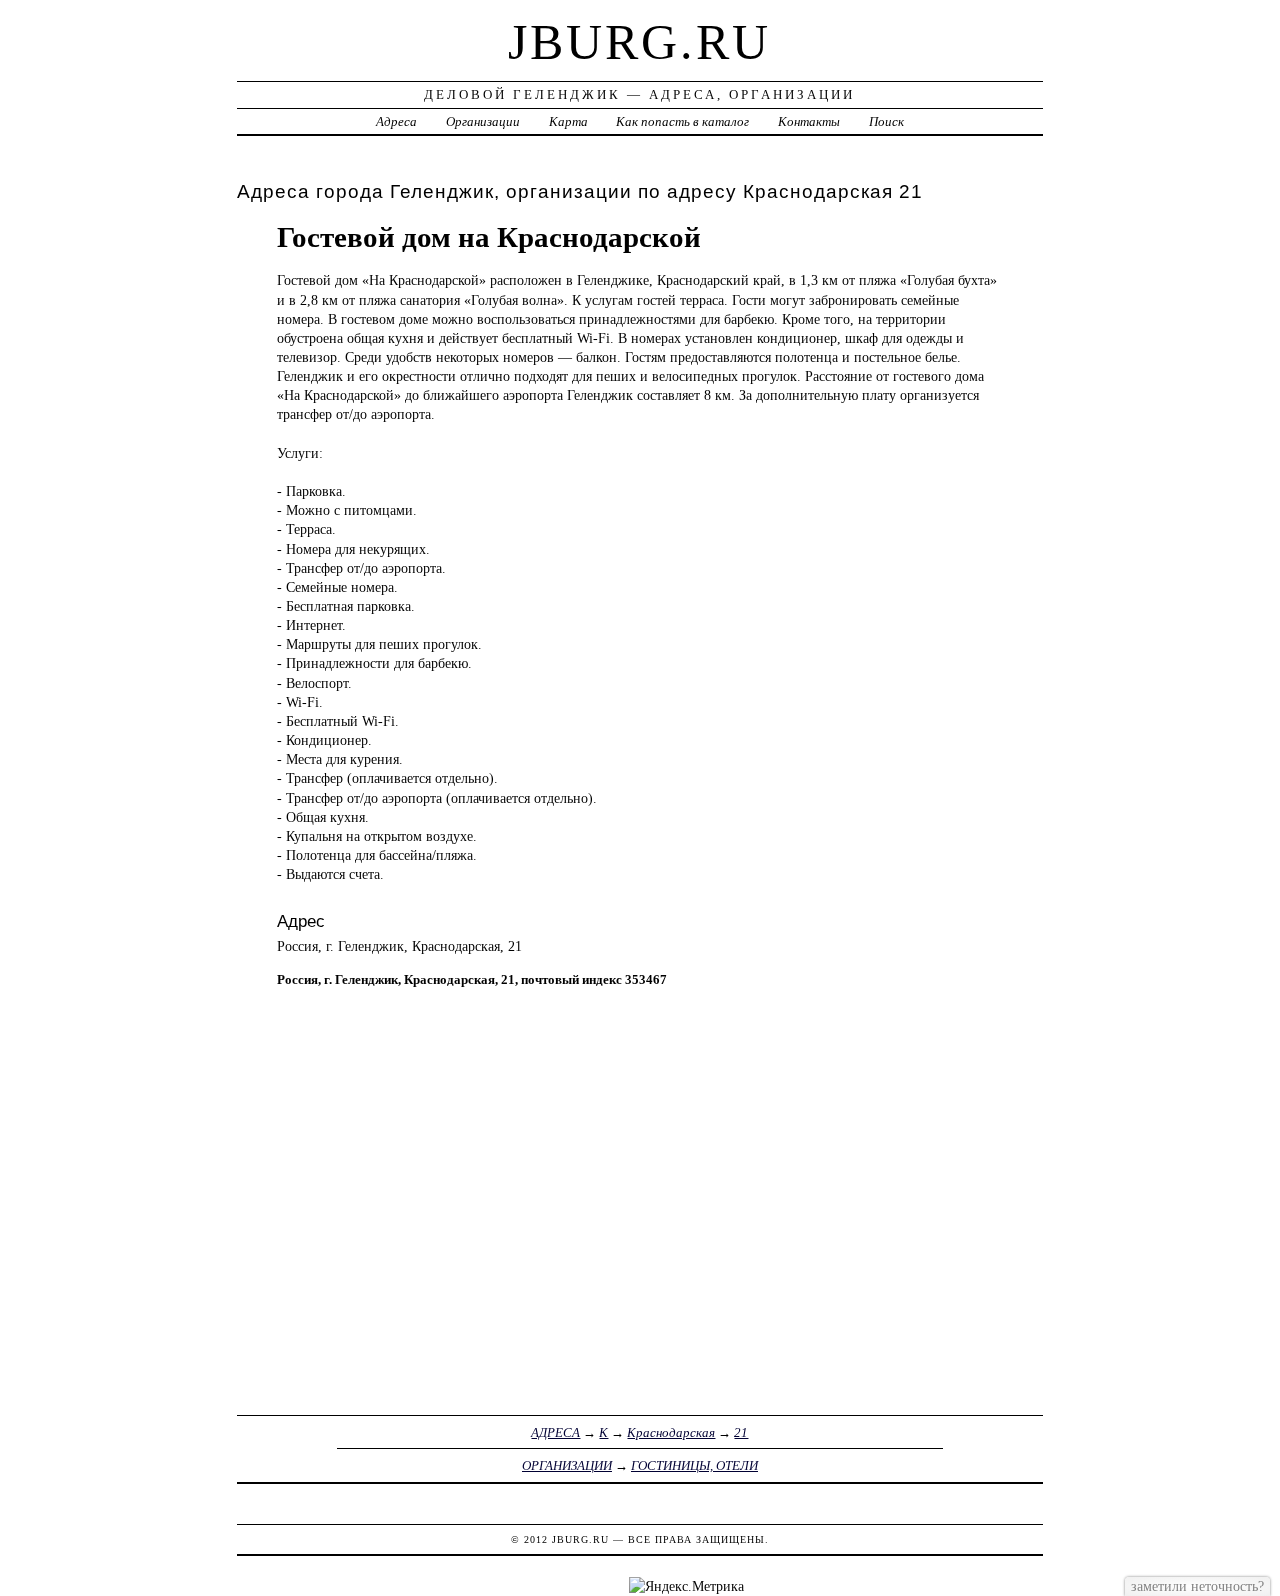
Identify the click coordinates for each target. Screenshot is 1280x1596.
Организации (483, 121)
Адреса (396, 121)
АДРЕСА (555, 1432)
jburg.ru (639, 42)
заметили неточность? (1197, 1586)
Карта (568, 121)
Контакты (809, 121)
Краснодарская (671, 1432)
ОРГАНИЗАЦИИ (567, 1465)
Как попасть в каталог (682, 121)
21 (741, 1432)
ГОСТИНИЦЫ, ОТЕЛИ (694, 1465)
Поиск (886, 121)
